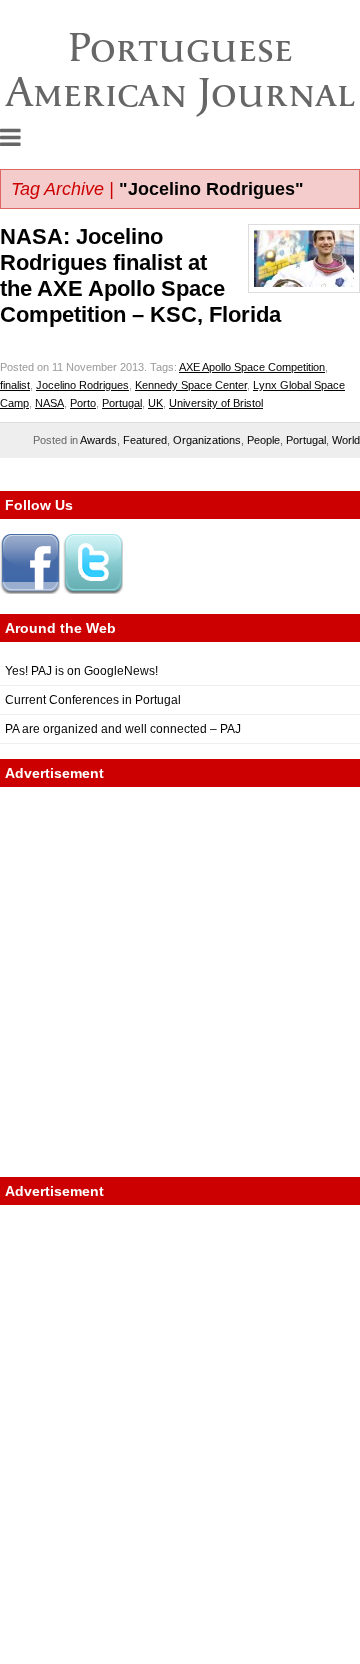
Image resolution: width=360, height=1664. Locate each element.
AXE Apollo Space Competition (252, 367)
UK (155, 403)
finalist (15, 385)
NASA (49, 403)
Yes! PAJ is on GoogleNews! (81, 671)
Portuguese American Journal (180, 69)
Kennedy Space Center (191, 385)
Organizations (207, 440)
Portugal (122, 403)
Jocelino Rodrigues (82, 385)
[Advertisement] (180, 982)
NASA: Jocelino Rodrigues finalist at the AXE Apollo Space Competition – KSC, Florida (140, 275)
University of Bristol (216, 403)
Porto (83, 403)
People (263, 440)
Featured (145, 440)
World (346, 440)
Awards (98, 440)
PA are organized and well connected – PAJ (123, 729)
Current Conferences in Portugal (93, 700)
